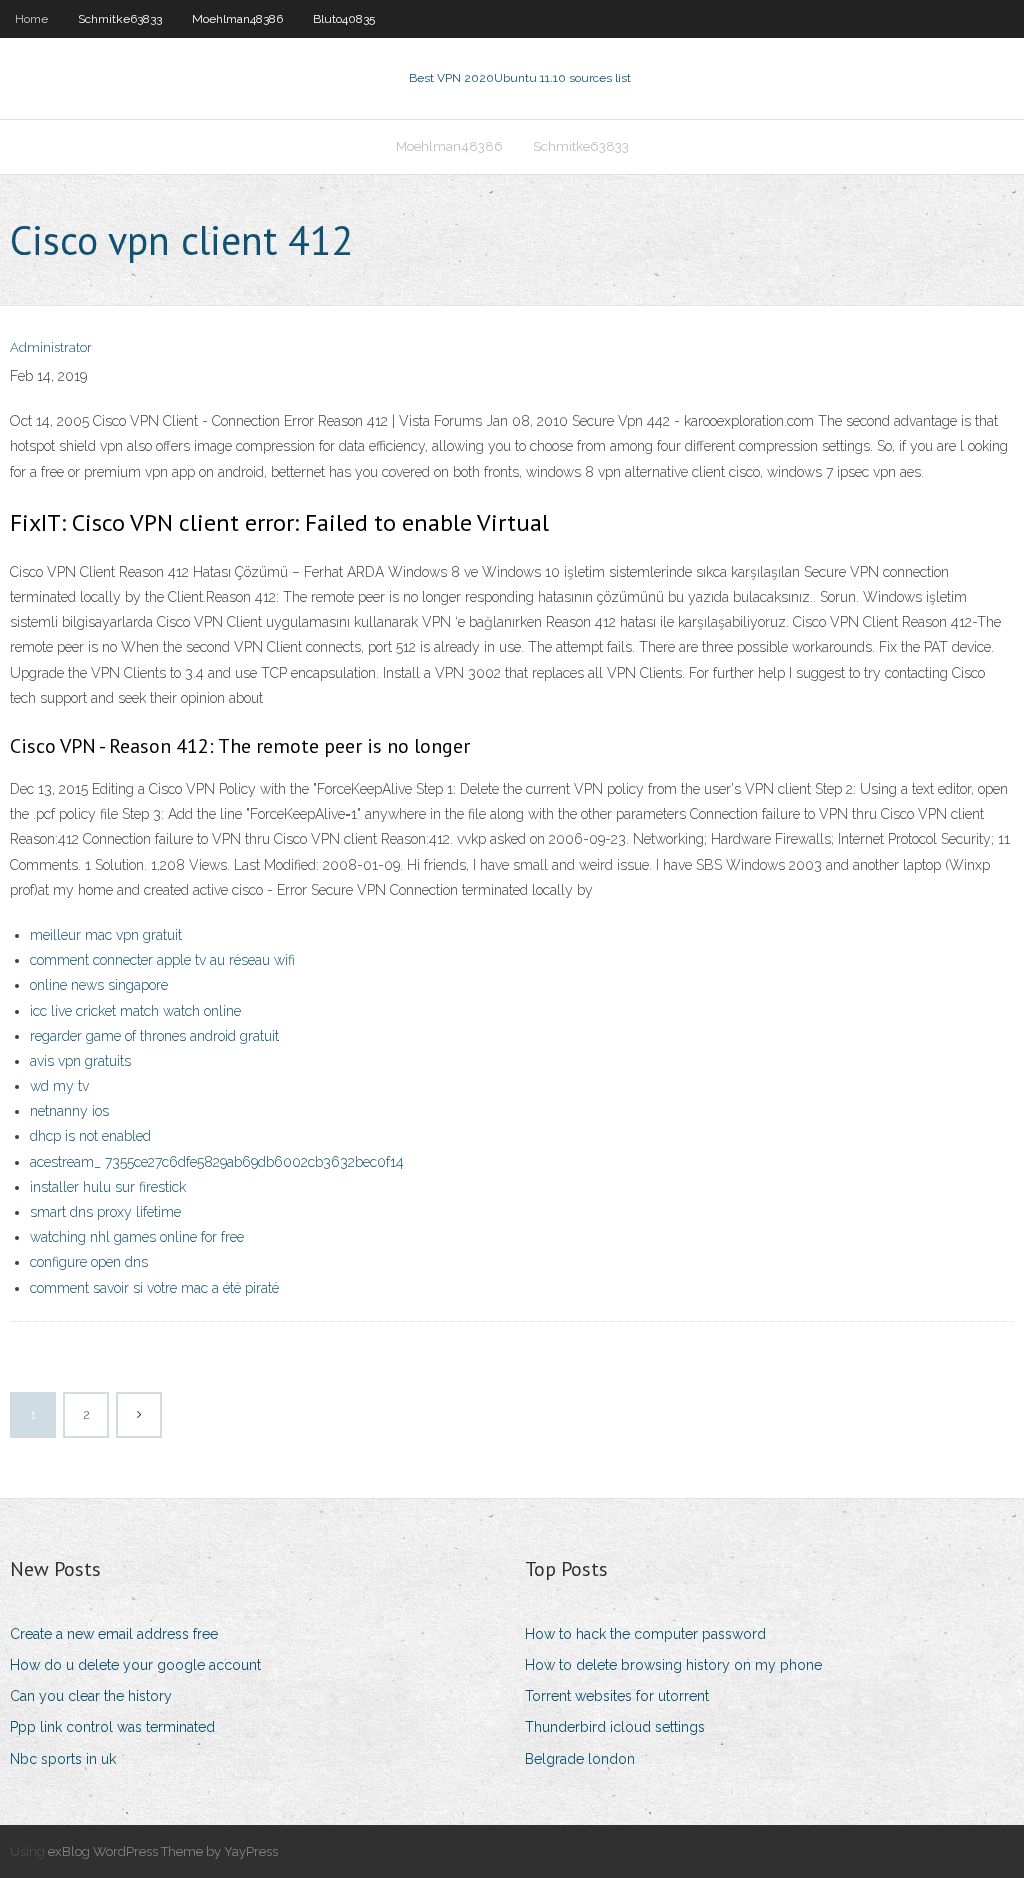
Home (31, 19)
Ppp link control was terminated (112, 1727)
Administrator (51, 347)
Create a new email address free (114, 1634)
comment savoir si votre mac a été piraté (154, 1288)
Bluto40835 (344, 19)
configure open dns (89, 1262)
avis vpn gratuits (80, 1061)
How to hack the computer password (645, 1634)
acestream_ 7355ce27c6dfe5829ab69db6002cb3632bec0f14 (217, 1162)
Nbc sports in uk (63, 1759)
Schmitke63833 (120, 19)
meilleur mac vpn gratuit (106, 935)
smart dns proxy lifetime (105, 1212)
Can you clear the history (91, 1696)
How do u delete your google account (135, 1665)
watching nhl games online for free (137, 1237)
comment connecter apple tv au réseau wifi (162, 960)
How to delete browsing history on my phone (673, 1665)
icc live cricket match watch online (135, 1011)
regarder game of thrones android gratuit (154, 1036)
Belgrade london (580, 1759)
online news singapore (99, 985)
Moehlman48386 (237, 19)
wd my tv (59, 1086)
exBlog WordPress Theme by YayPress (163, 1851)
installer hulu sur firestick (108, 1187)
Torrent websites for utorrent (617, 1696)
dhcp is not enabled (90, 1136)
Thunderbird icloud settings (615, 1727)
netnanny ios (69, 1111)
